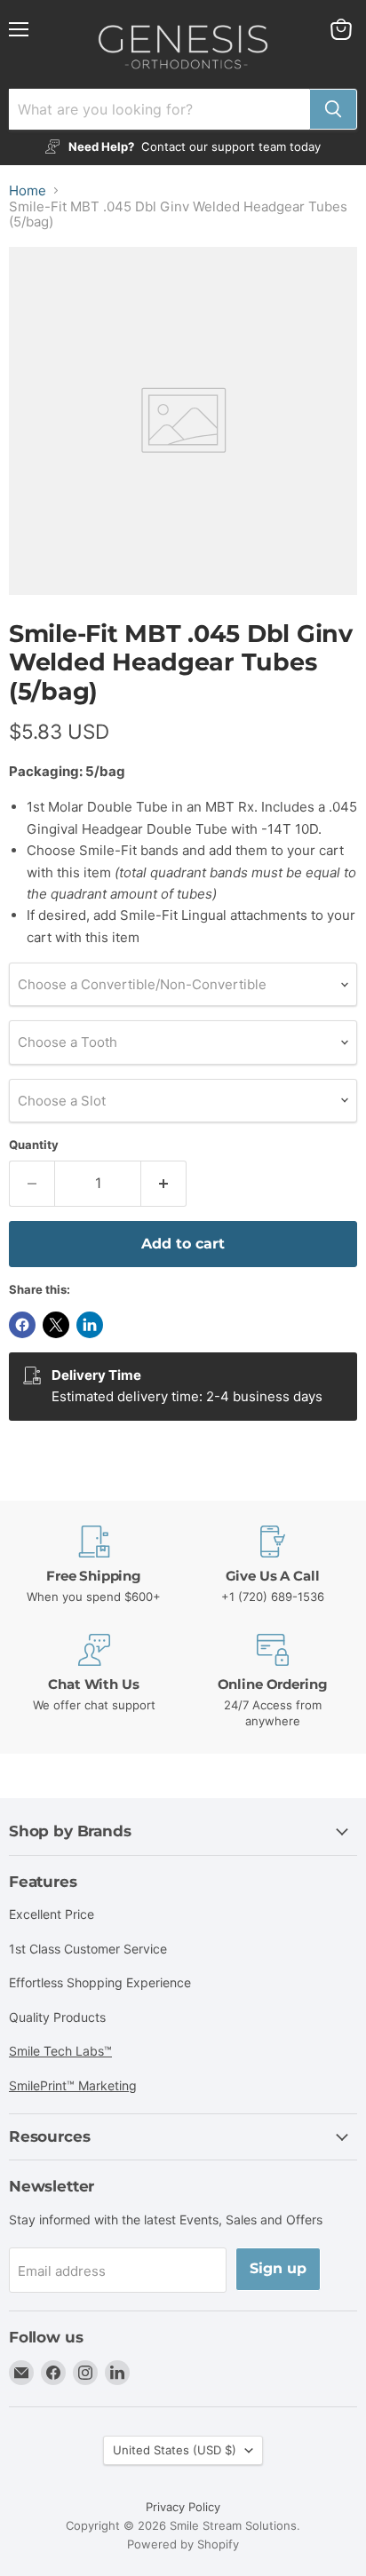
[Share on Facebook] (22, 1325)
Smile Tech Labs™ (60, 2051)
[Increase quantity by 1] (164, 1184)
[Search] (333, 109)
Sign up (278, 2268)
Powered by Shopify (183, 2544)
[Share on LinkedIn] (90, 1325)
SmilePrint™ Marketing (73, 2085)
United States (175, 2450)
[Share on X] (56, 1325)
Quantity (34, 1145)
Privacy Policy (183, 2507)
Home (28, 190)
